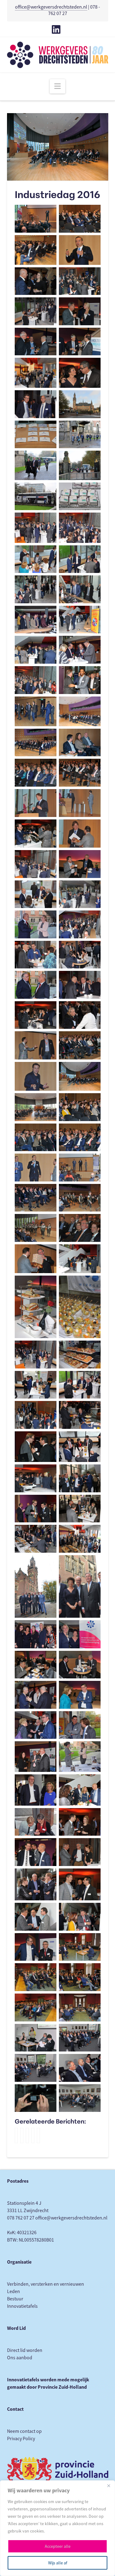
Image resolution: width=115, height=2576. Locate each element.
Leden (13, 2292)
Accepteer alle (58, 2546)
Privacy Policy (21, 2439)
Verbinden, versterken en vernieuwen (46, 2284)
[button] (57, 86)
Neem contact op (24, 2431)
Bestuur (15, 2299)
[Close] (109, 2486)
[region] (57, 2528)
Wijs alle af (58, 2563)
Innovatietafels (22, 2306)
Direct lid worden (25, 2350)
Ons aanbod (20, 2358)
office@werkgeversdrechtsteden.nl (51, 7)
